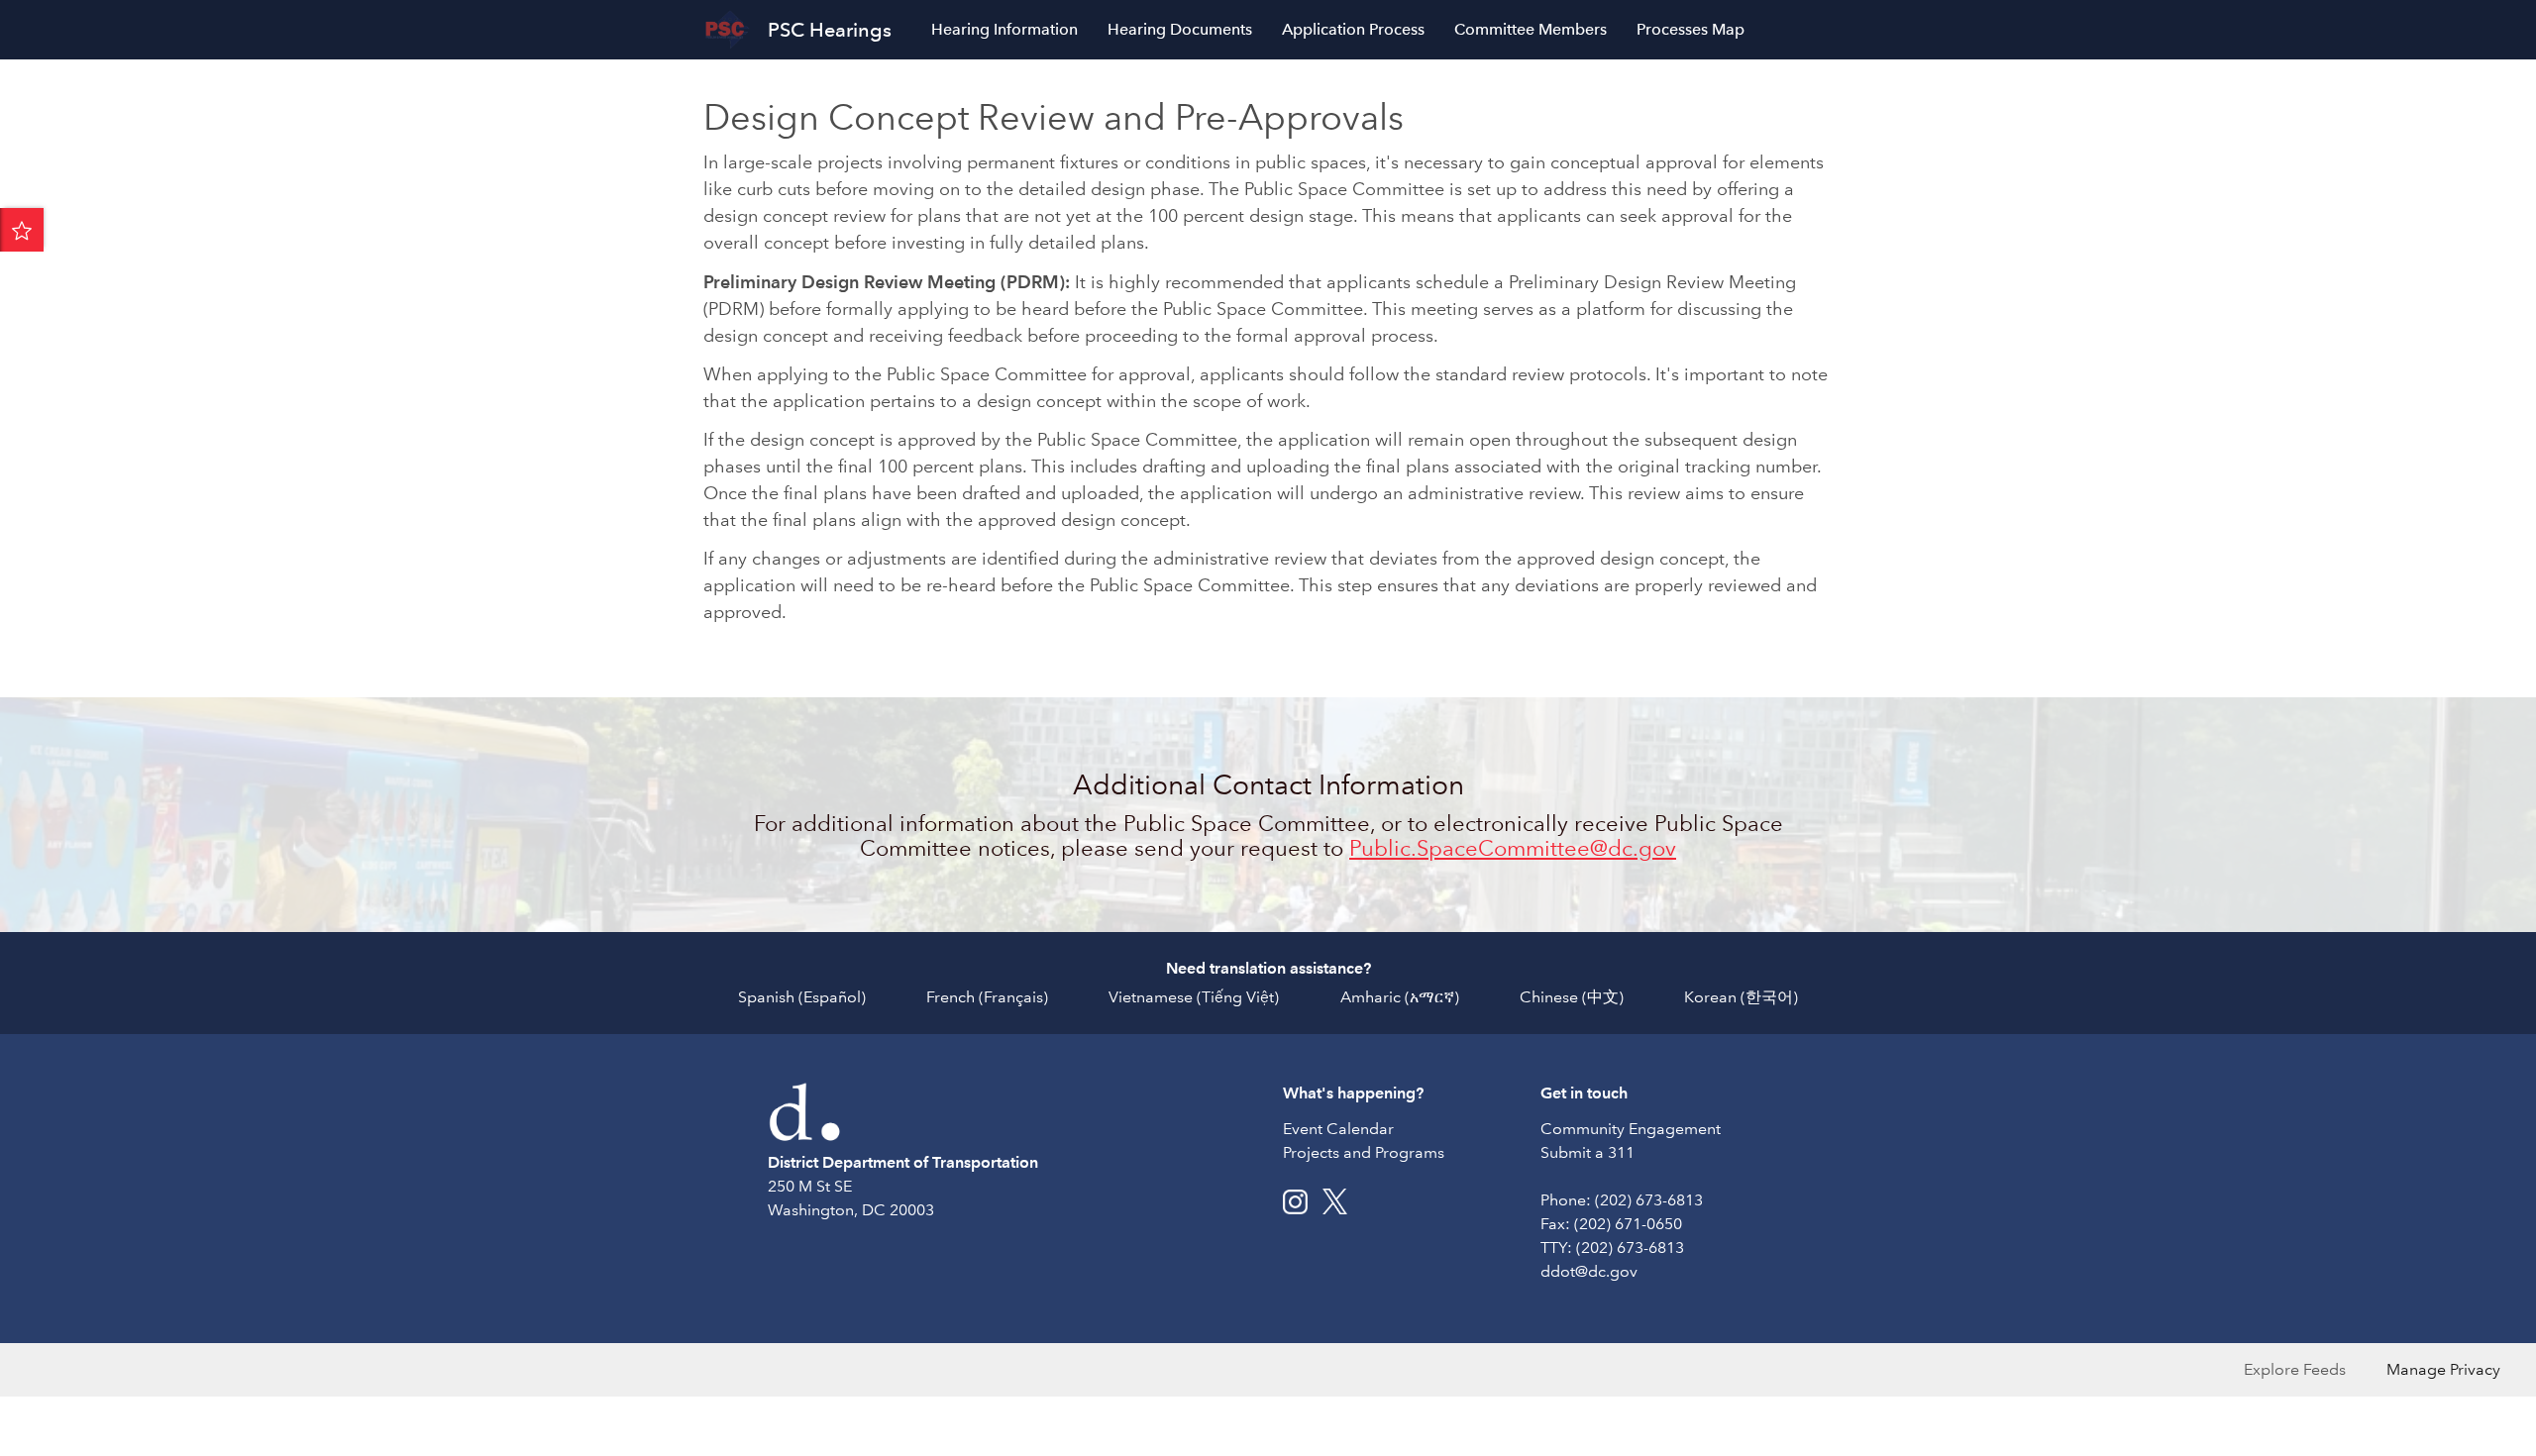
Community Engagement (1631, 1129)
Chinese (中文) (1572, 997)
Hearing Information (1004, 29)
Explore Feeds (2295, 1369)
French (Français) (987, 997)
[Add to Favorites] (22, 230)
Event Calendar (1338, 1129)
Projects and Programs (1364, 1152)
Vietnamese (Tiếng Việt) (1194, 997)
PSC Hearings (830, 30)
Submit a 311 (1587, 1152)
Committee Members (1531, 29)
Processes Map (1691, 29)
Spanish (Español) (802, 997)
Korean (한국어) (1741, 997)
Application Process (1353, 29)
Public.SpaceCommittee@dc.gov (1513, 848)
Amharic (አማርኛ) (1400, 997)
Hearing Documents (1180, 29)
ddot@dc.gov (1589, 1271)
